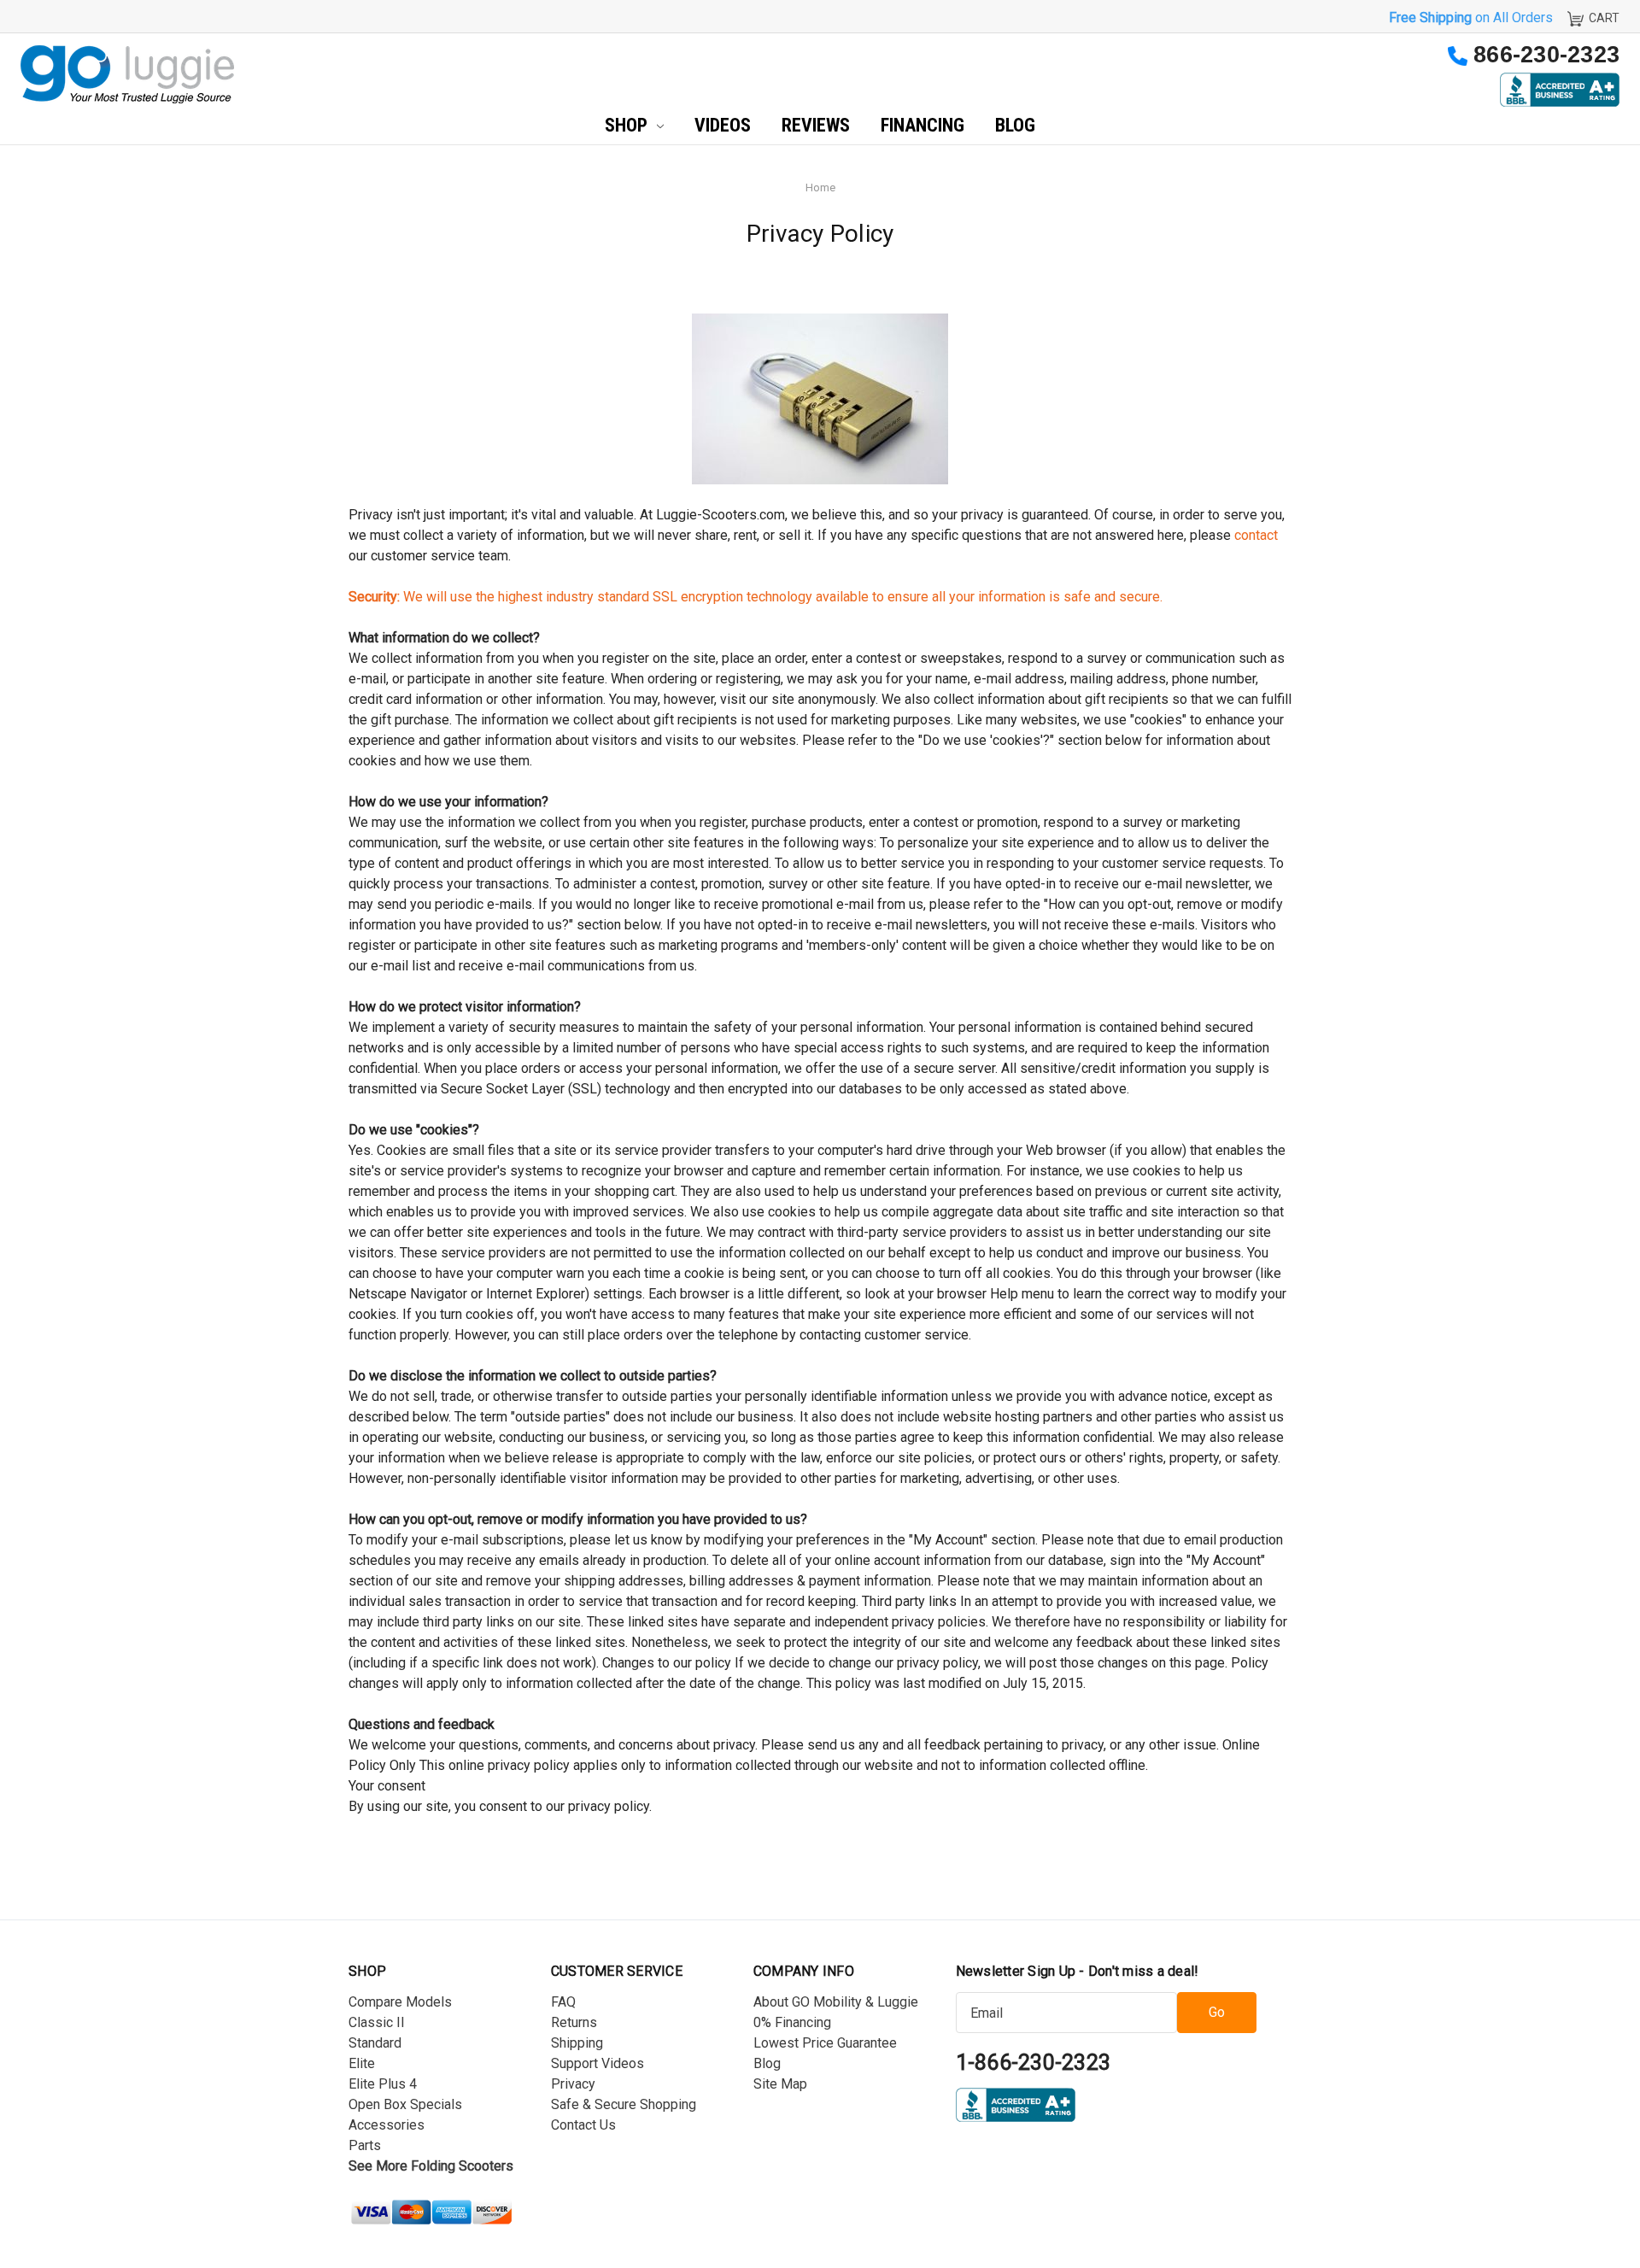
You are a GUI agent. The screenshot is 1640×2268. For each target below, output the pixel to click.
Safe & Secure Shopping (624, 2104)
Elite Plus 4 (383, 2084)
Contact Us (583, 2125)
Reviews (816, 125)
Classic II (377, 2022)
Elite (362, 2063)
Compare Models (400, 2002)
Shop (628, 125)
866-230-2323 (1546, 55)
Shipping (577, 2043)
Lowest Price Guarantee (825, 2043)
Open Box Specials (405, 2104)
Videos (723, 125)
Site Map (780, 2084)
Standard (375, 2043)
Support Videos (597, 2063)
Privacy (573, 2084)
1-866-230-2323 (1034, 2063)
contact (1256, 535)
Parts (365, 2145)
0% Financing (792, 2022)
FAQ (563, 2002)
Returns (574, 2022)
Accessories (387, 2125)
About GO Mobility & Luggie (836, 2002)
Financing (922, 125)
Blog (1015, 125)
